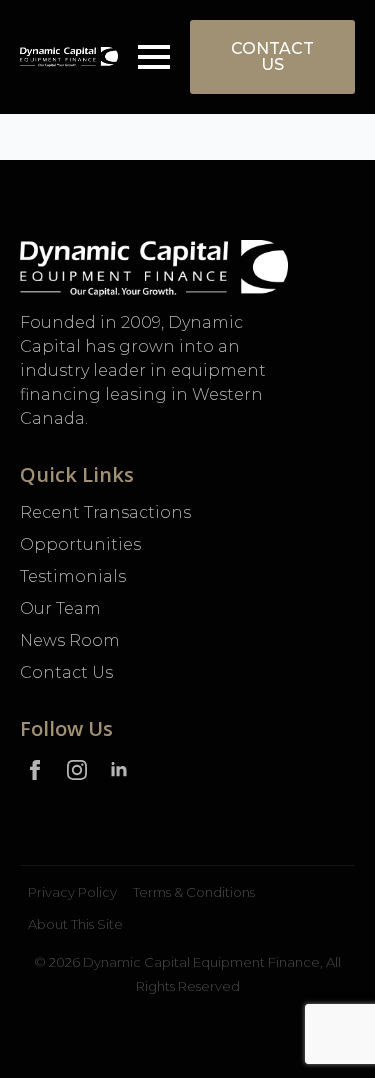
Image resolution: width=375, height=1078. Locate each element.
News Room (70, 640)
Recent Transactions (105, 512)
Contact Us (66, 672)
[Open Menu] (154, 57)
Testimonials (73, 576)
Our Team (60, 608)
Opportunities (80, 544)
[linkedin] (119, 770)
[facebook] (35, 770)
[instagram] (77, 770)
